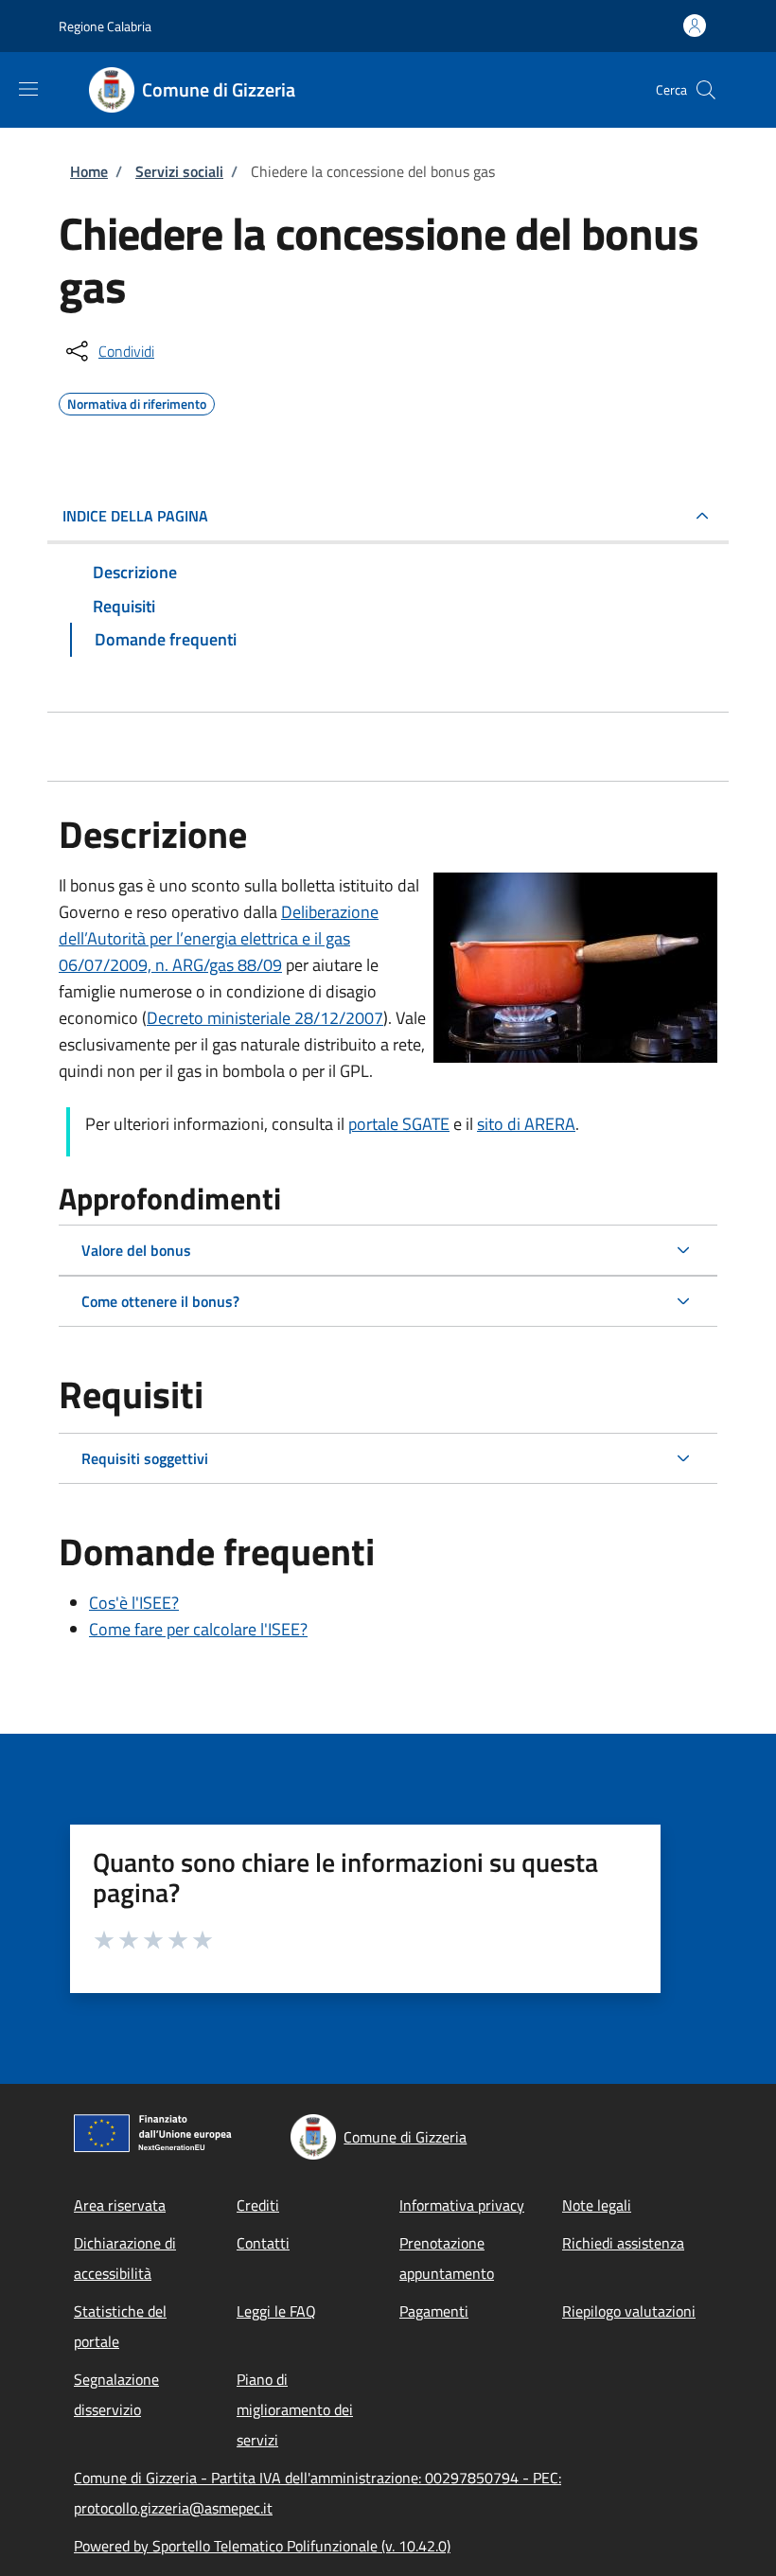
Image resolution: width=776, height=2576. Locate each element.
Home (89, 171)
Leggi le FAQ (276, 2311)
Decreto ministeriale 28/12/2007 (265, 1018)
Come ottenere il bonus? (160, 1301)
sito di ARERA (526, 1124)
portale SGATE (399, 1124)
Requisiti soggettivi (145, 1458)
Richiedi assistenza (623, 2243)
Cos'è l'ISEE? (134, 1603)
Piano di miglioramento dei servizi (295, 2409)
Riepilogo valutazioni (629, 2311)
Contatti (263, 2243)
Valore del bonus (136, 1250)
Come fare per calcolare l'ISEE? (198, 1629)
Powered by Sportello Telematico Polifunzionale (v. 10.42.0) (262, 2546)
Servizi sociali (179, 171)
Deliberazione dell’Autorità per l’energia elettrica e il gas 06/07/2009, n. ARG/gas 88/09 (219, 938)
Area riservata (120, 2205)
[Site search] (706, 90)
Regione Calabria (105, 26)
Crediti (258, 2205)
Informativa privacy (462, 2205)
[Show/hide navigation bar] (28, 89)
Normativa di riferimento (137, 401)
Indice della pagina (135, 516)
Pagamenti (434, 2311)
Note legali (597, 2205)
